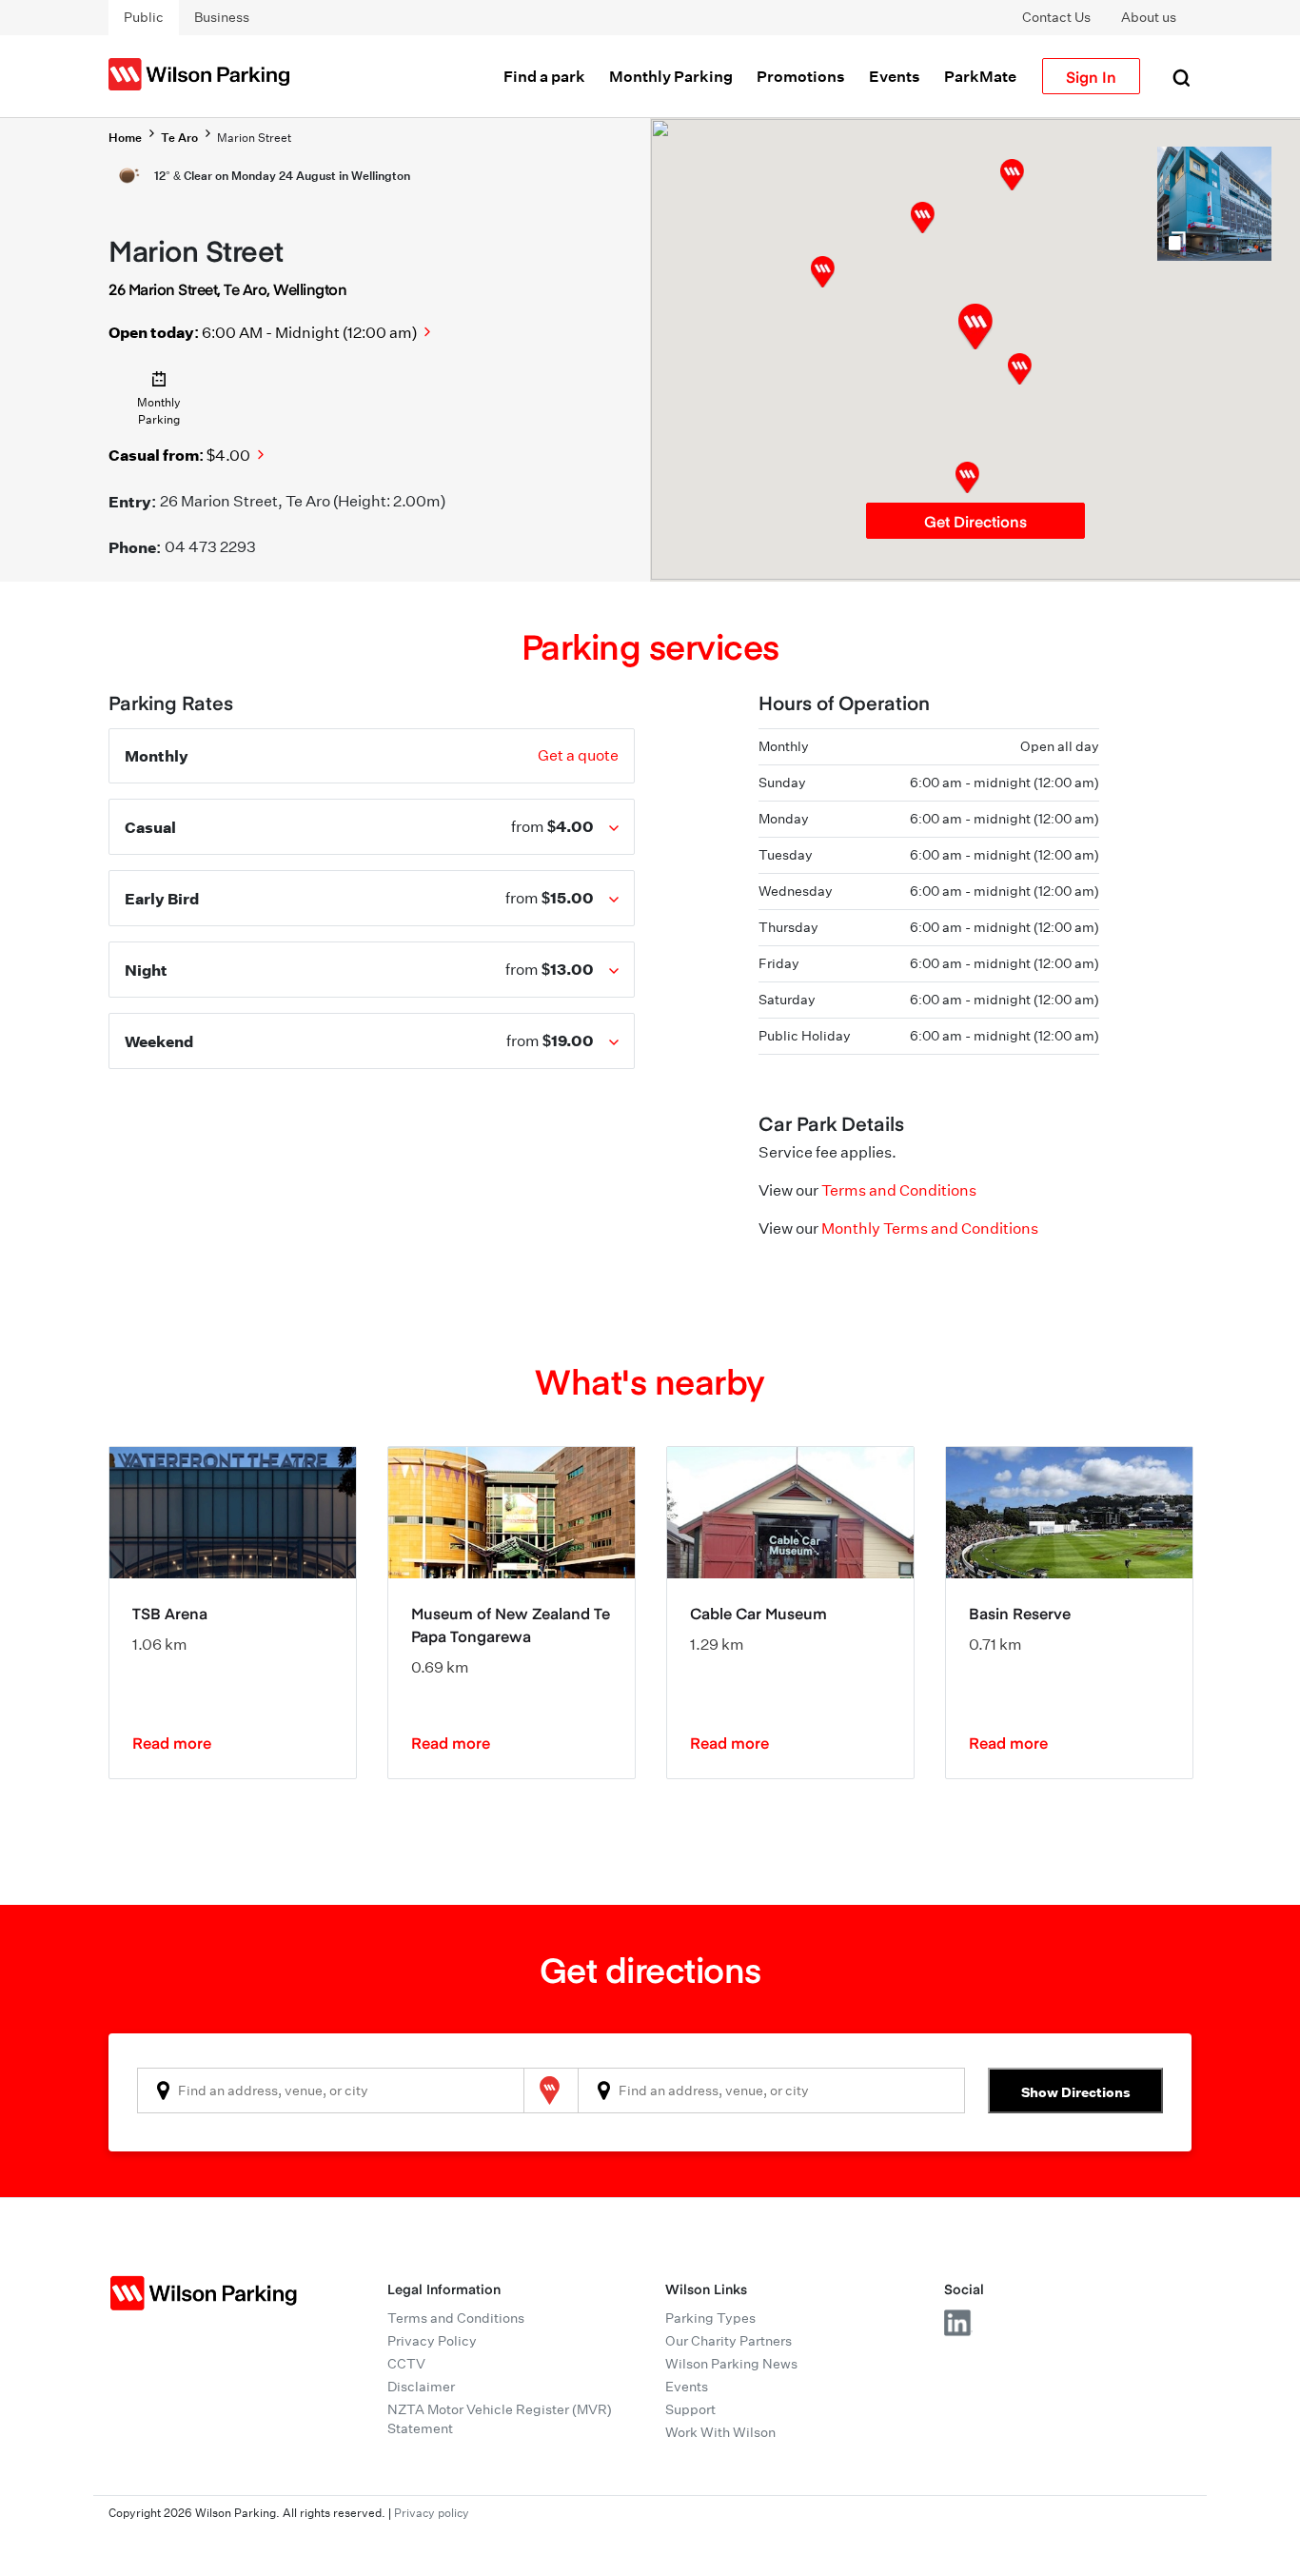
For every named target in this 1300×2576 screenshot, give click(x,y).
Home (125, 138)
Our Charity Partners (729, 2341)
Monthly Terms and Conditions (930, 1229)
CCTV (406, 2364)
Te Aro (179, 138)
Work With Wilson (720, 2432)
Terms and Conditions (899, 1190)
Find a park (544, 76)
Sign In (1091, 76)
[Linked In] (958, 2323)
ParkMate (980, 76)
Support (690, 2409)
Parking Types (710, 2318)
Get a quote (578, 755)
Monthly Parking (671, 76)
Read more (172, 1742)
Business (222, 17)
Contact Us (1056, 17)
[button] (1020, 369)
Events (895, 76)
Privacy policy (432, 2513)
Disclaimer (421, 2387)
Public (144, 17)
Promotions (801, 76)
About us (1149, 17)
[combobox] (331, 2091)
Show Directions (1076, 2092)
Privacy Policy (432, 2341)
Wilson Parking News (731, 2364)
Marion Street (254, 138)
